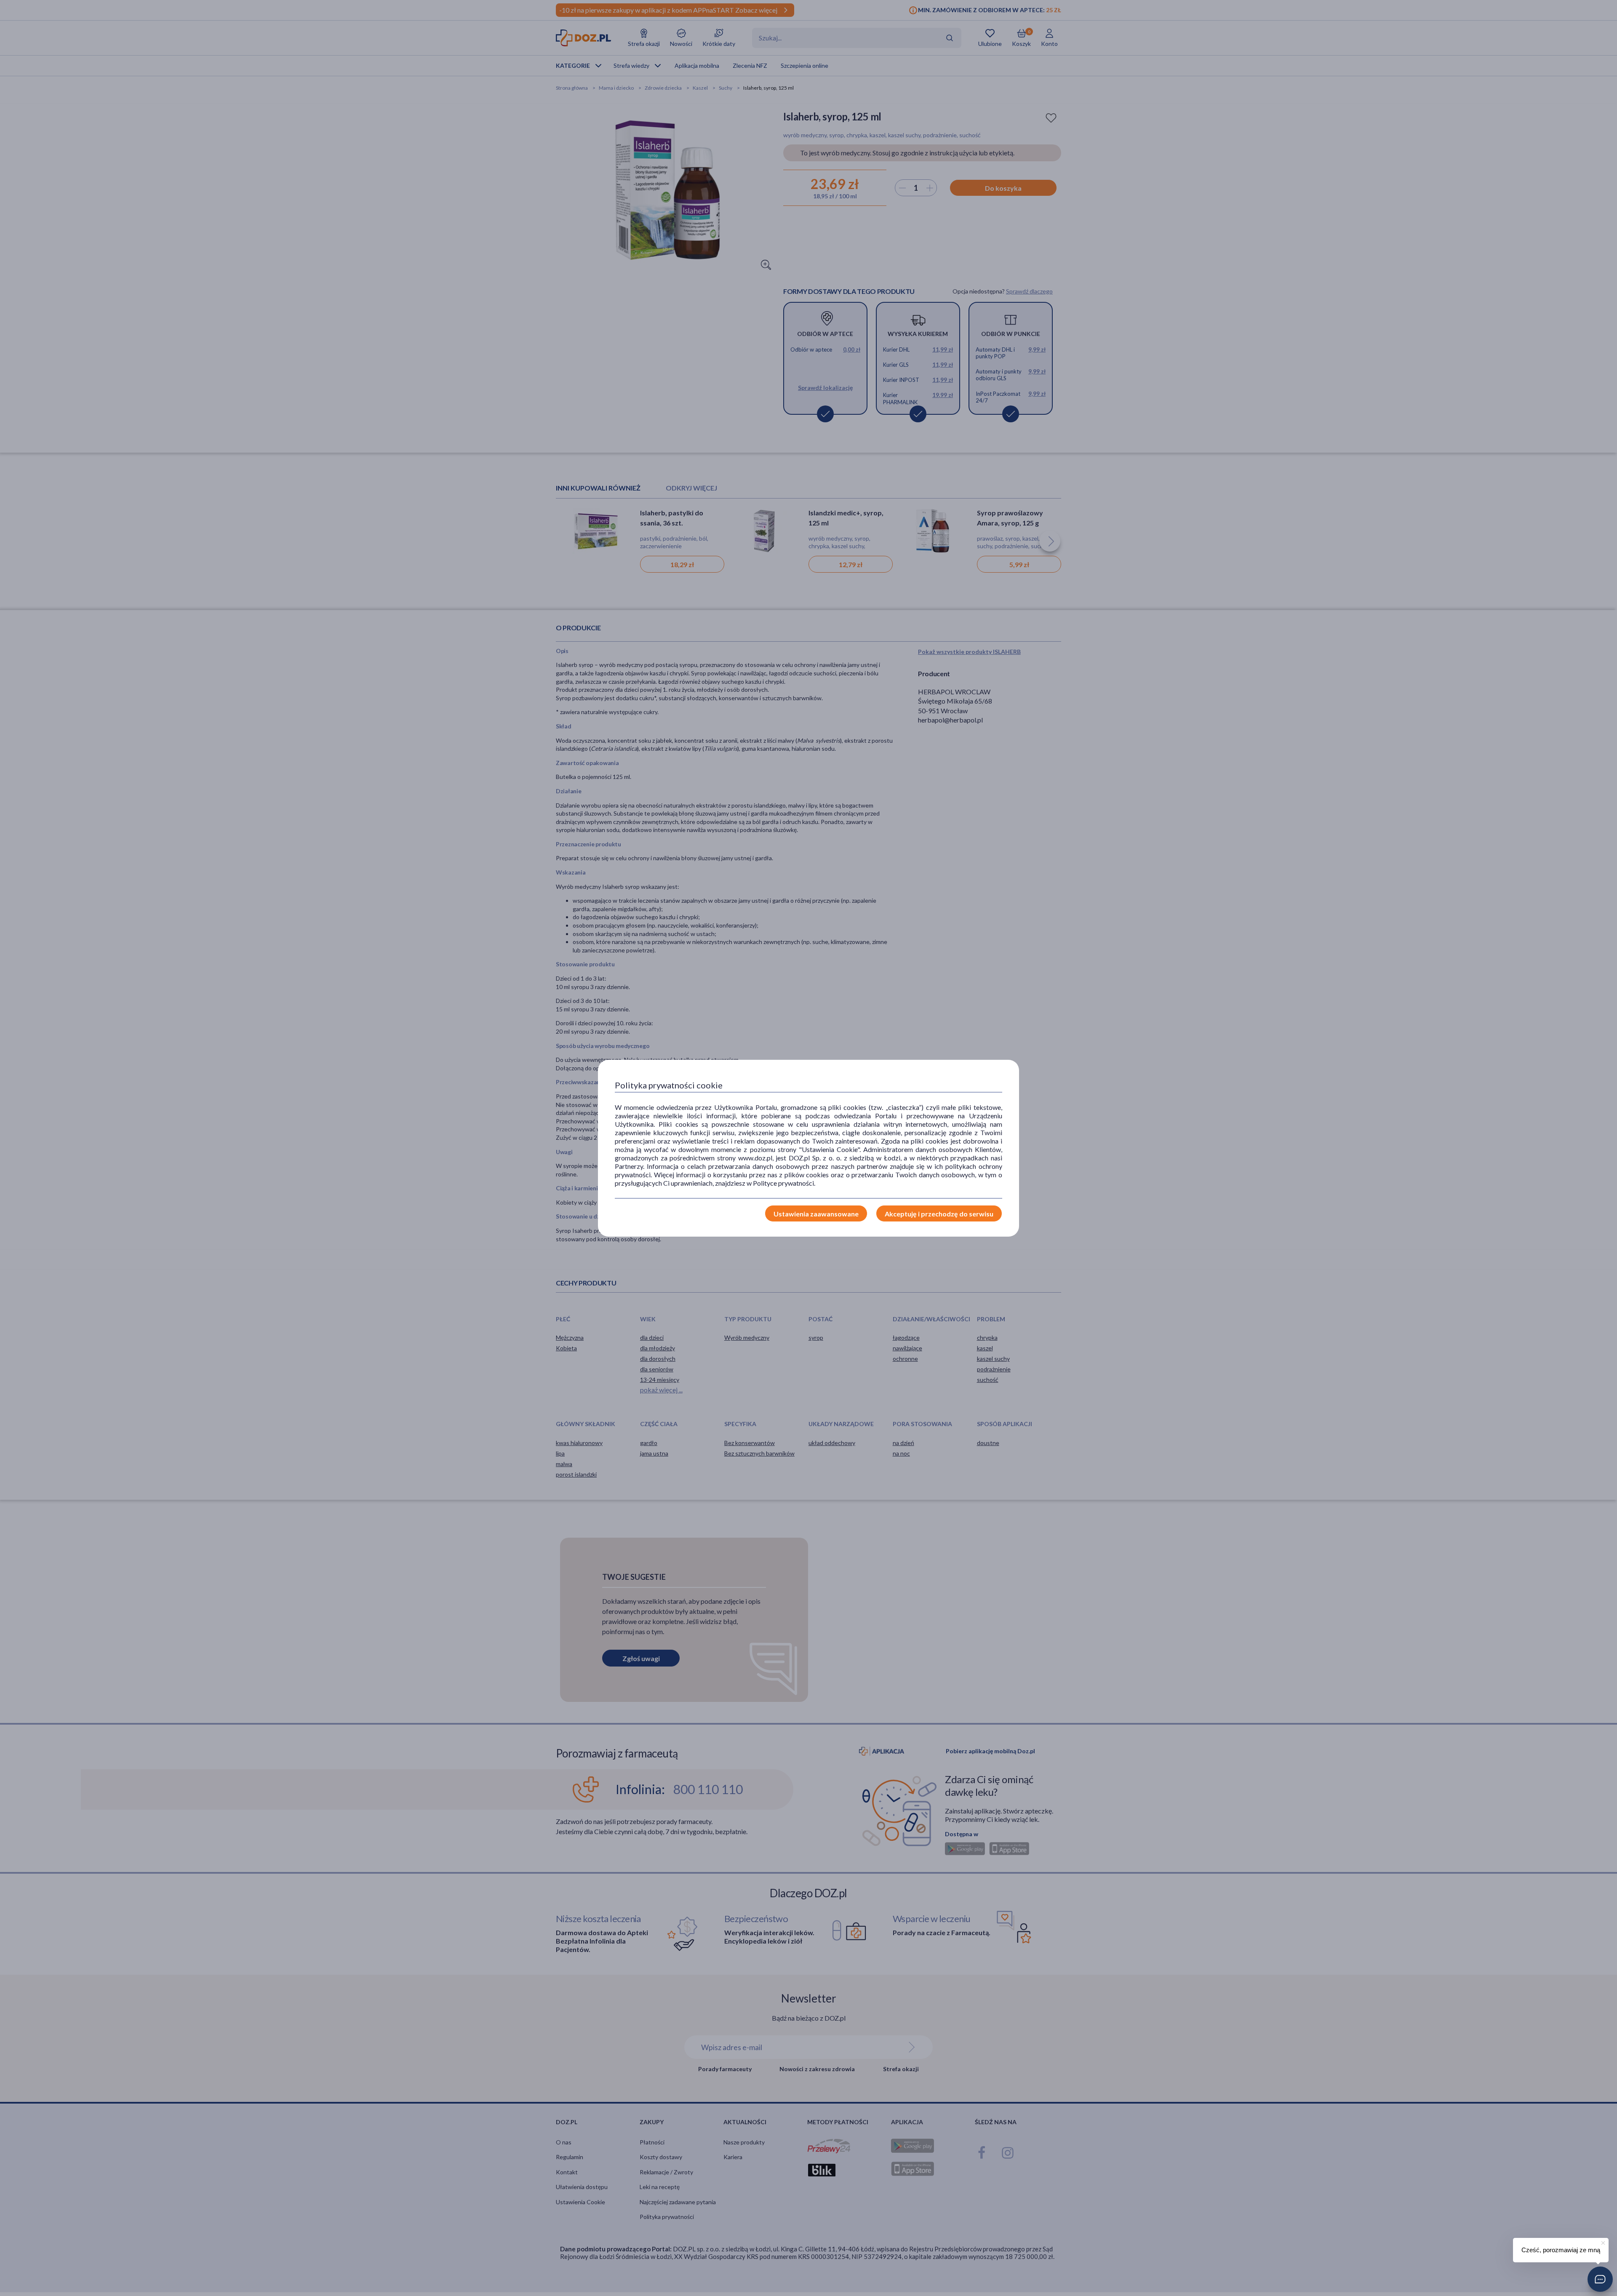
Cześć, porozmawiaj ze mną (1561, 2250)
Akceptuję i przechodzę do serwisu (939, 1214)
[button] (1600, 2279)
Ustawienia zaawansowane (816, 1214)
